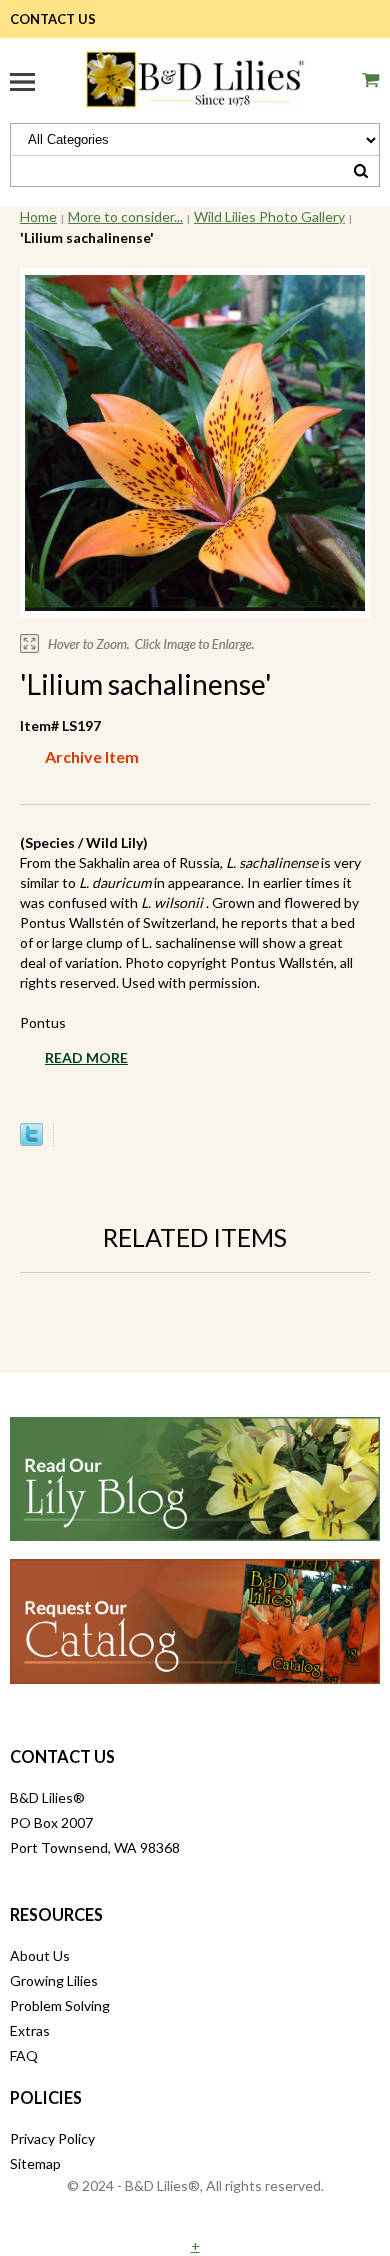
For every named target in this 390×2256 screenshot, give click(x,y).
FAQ (24, 2055)
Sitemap (35, 2163)
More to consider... (125, 216)
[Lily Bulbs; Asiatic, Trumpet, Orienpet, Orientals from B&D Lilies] (195, 76)
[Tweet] (31, 1140)
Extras (30, 2030)
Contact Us (53, 19)
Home (38, 216)
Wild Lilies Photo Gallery (269, 216)
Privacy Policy (52, 2138)
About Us (40, 1955)
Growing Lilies (54, 1980)
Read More (86, 1057)
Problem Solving (60, 2005)
